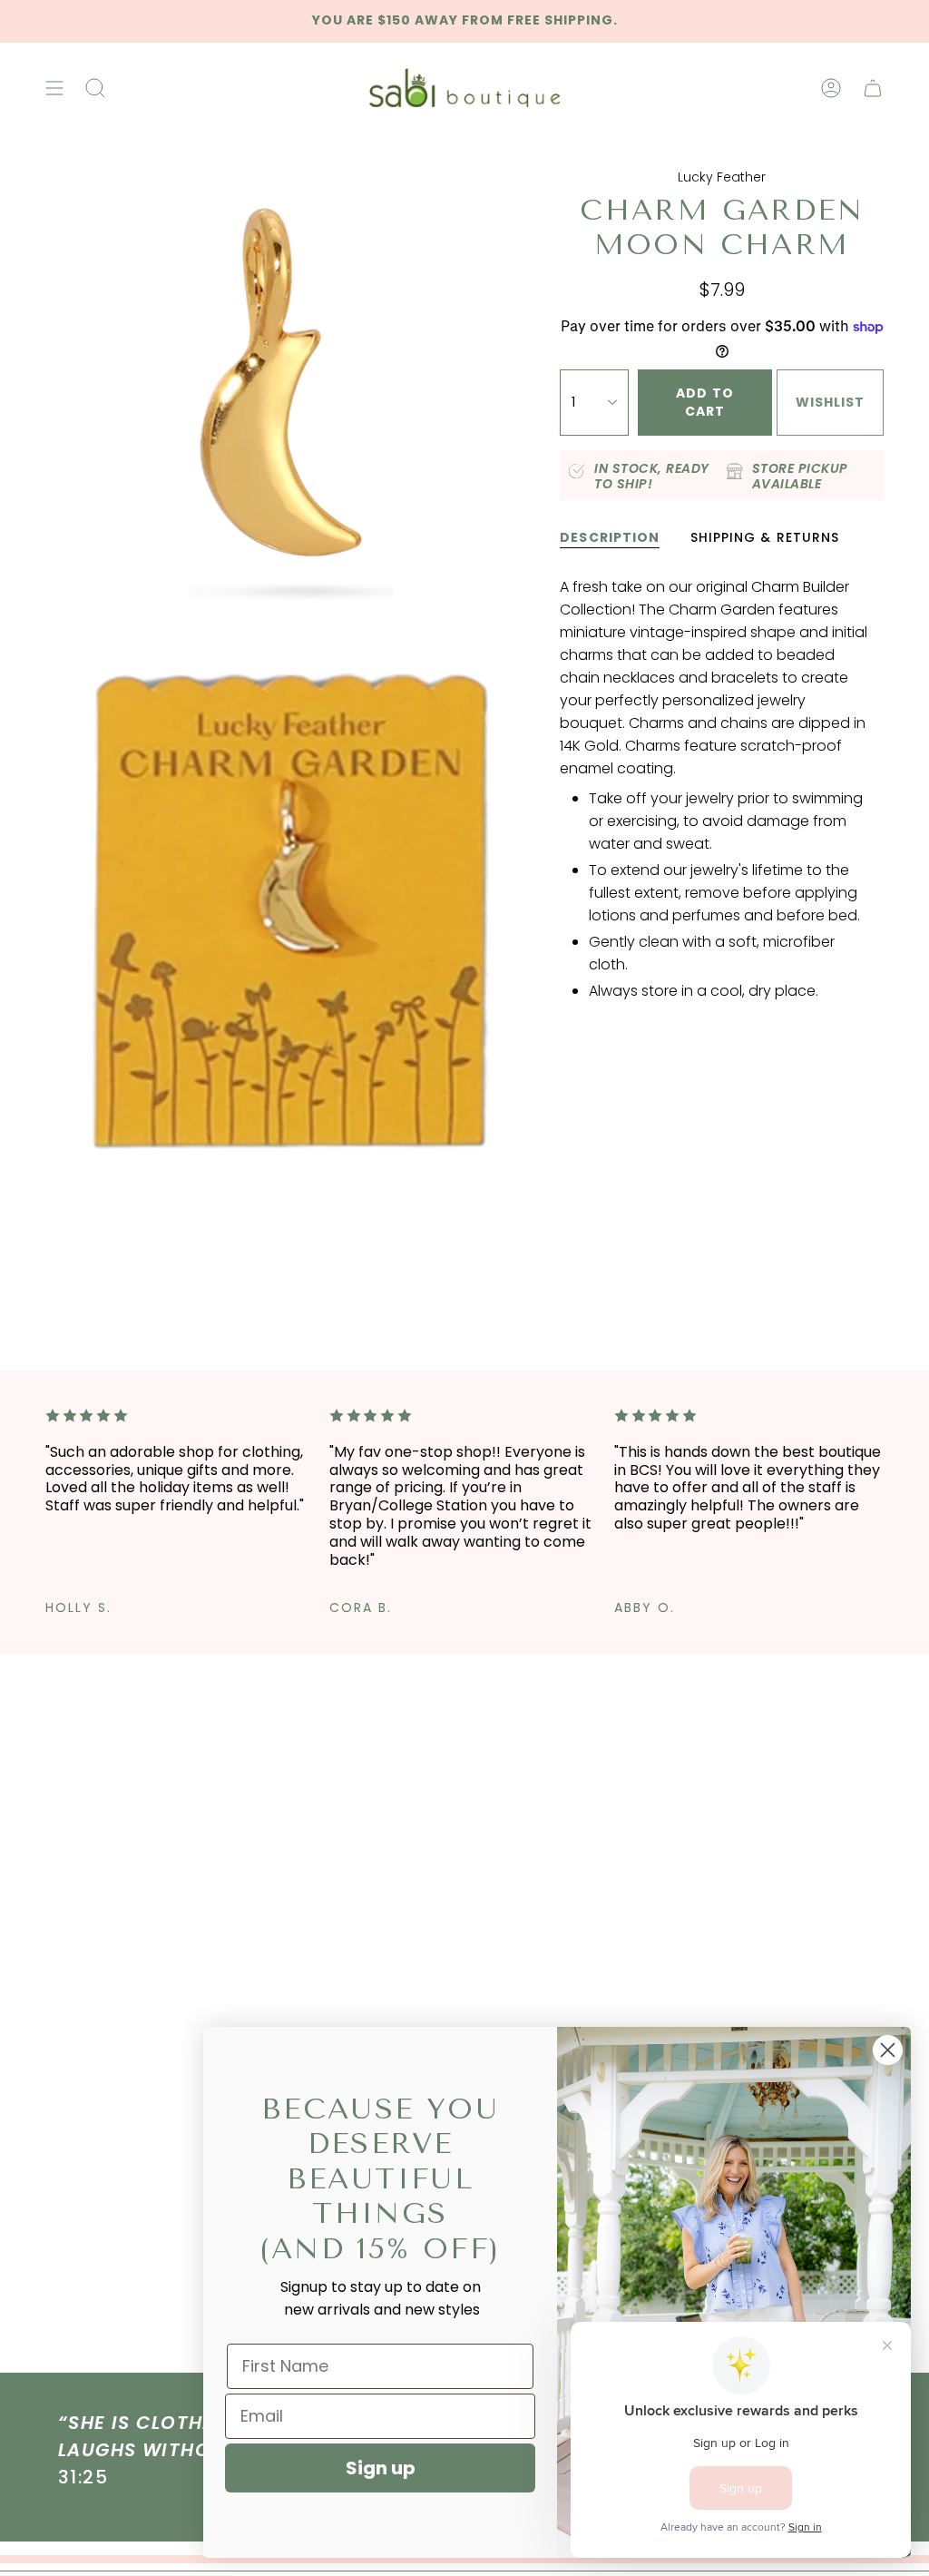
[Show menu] (54, 88)
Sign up (381, 2468)
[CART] (873, 88)
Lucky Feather (722, 177)
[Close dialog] (888, 2050)
